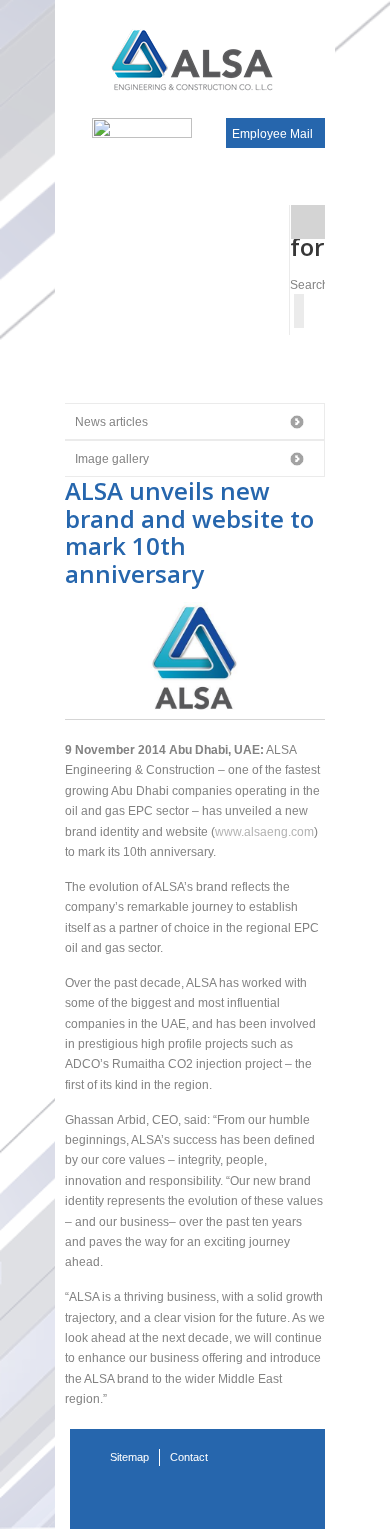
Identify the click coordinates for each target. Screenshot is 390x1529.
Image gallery (112, 459)
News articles (111, 422)
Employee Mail (272, 134)
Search (309, 285)
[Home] (195, 59)
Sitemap (129, 1457)
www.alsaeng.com (264, 832)
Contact (189, 1457)
